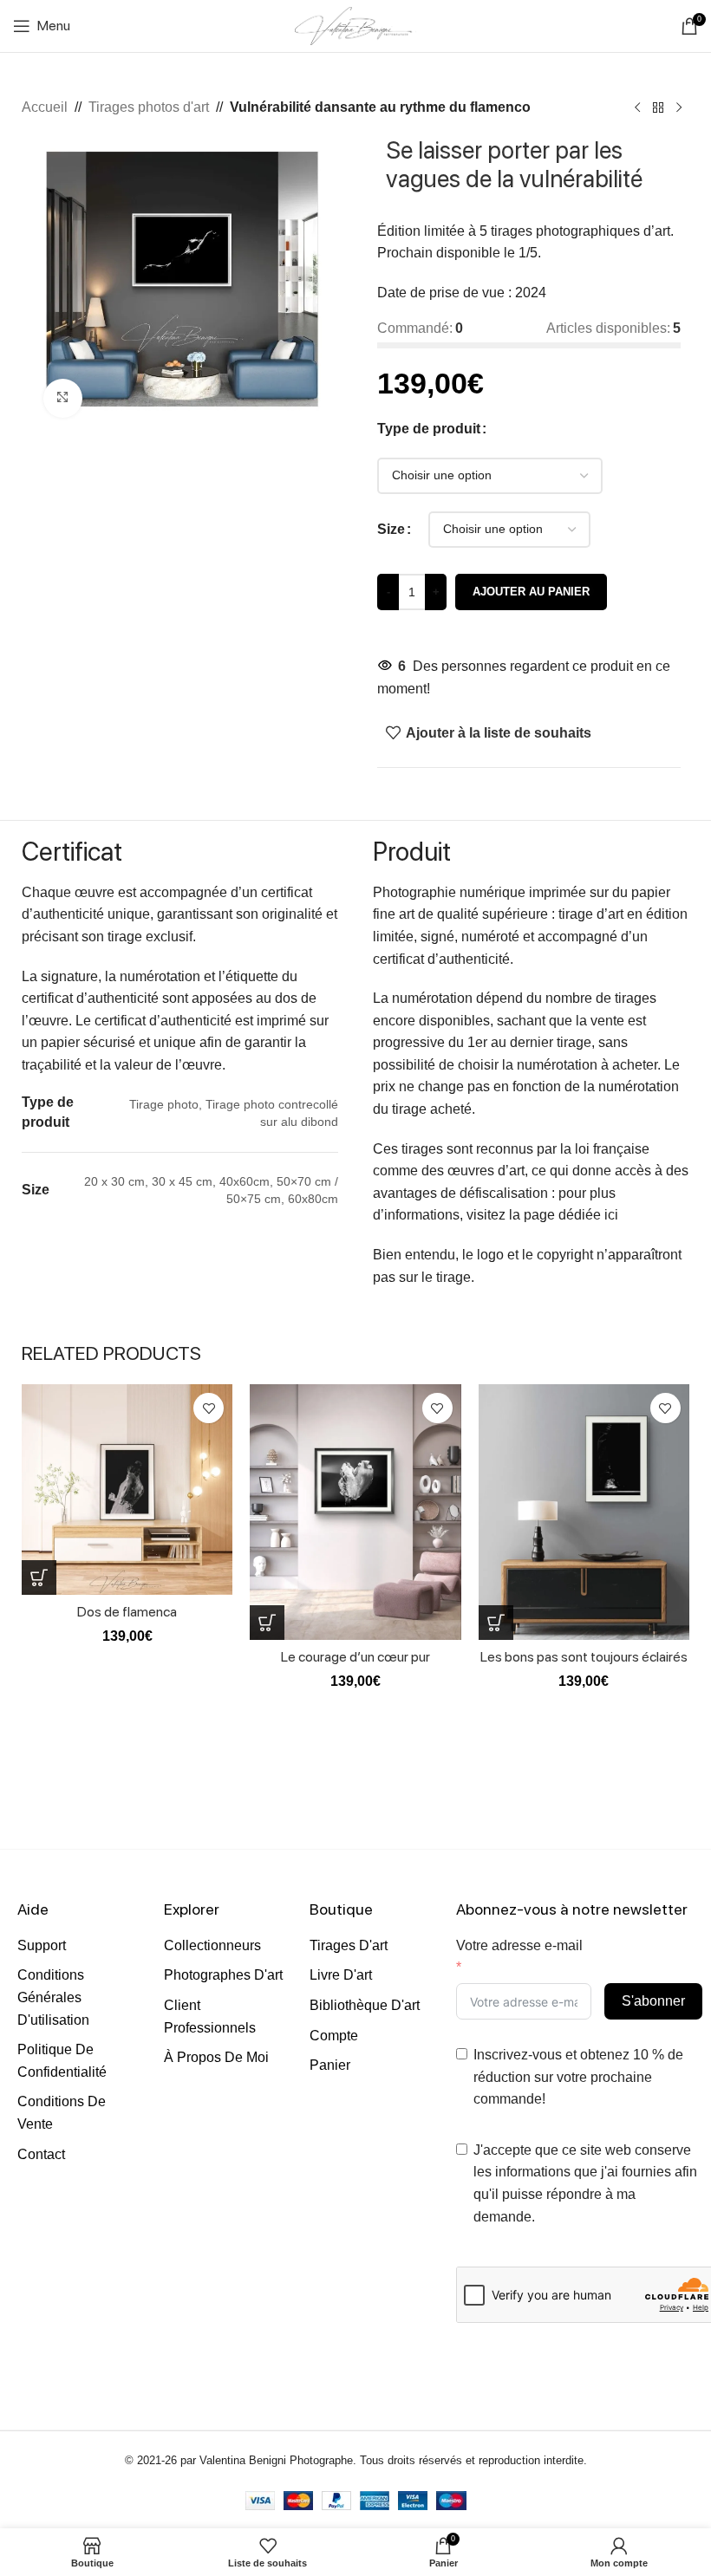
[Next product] (679, 108)
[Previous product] (637, 108)
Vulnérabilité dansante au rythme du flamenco (380, 107)
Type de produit (429, 429)
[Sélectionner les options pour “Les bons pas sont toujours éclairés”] (496, 1623)
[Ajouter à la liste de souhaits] (209, 1408)
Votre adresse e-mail (519, 1945)
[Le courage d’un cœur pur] (355, 1512)
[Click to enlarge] (63, 398)
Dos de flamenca (127, 1612)
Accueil (45, 107)
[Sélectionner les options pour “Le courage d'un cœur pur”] (267, 1623)
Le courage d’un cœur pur (355, 1657)
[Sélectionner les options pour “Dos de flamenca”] (39, 1577)
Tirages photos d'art (149, 107)
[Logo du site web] (355, 25)
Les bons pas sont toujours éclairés (584, 1657)
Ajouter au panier (531, 592)
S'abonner (653, 2001)
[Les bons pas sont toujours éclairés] (584, 1512)
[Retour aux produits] (658, 108)
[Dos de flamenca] (127, 1490)
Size (391, 529)
